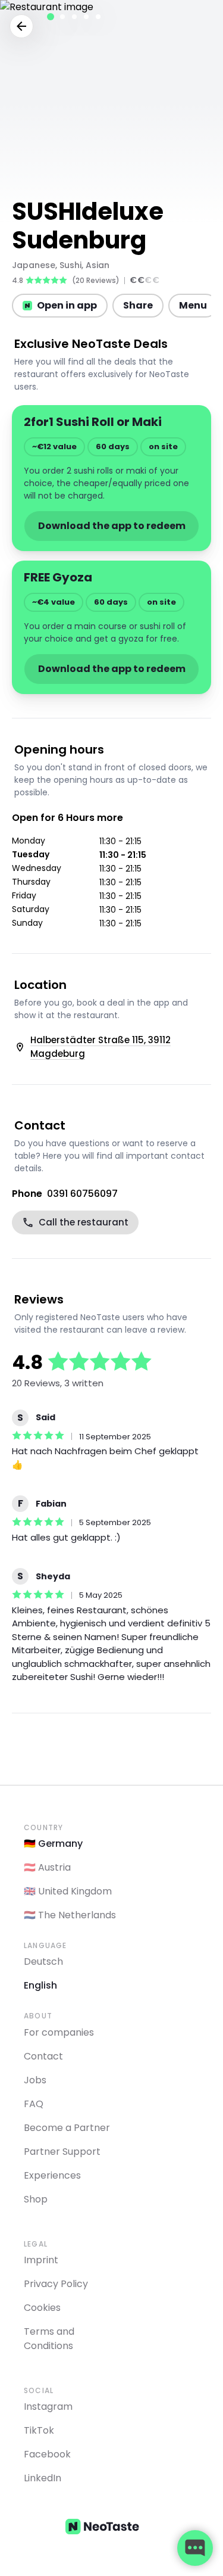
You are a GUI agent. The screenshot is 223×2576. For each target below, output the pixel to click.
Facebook (47, 2454)
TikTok (39, 2430)
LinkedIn (43, 2478)
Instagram (48, 2407)
